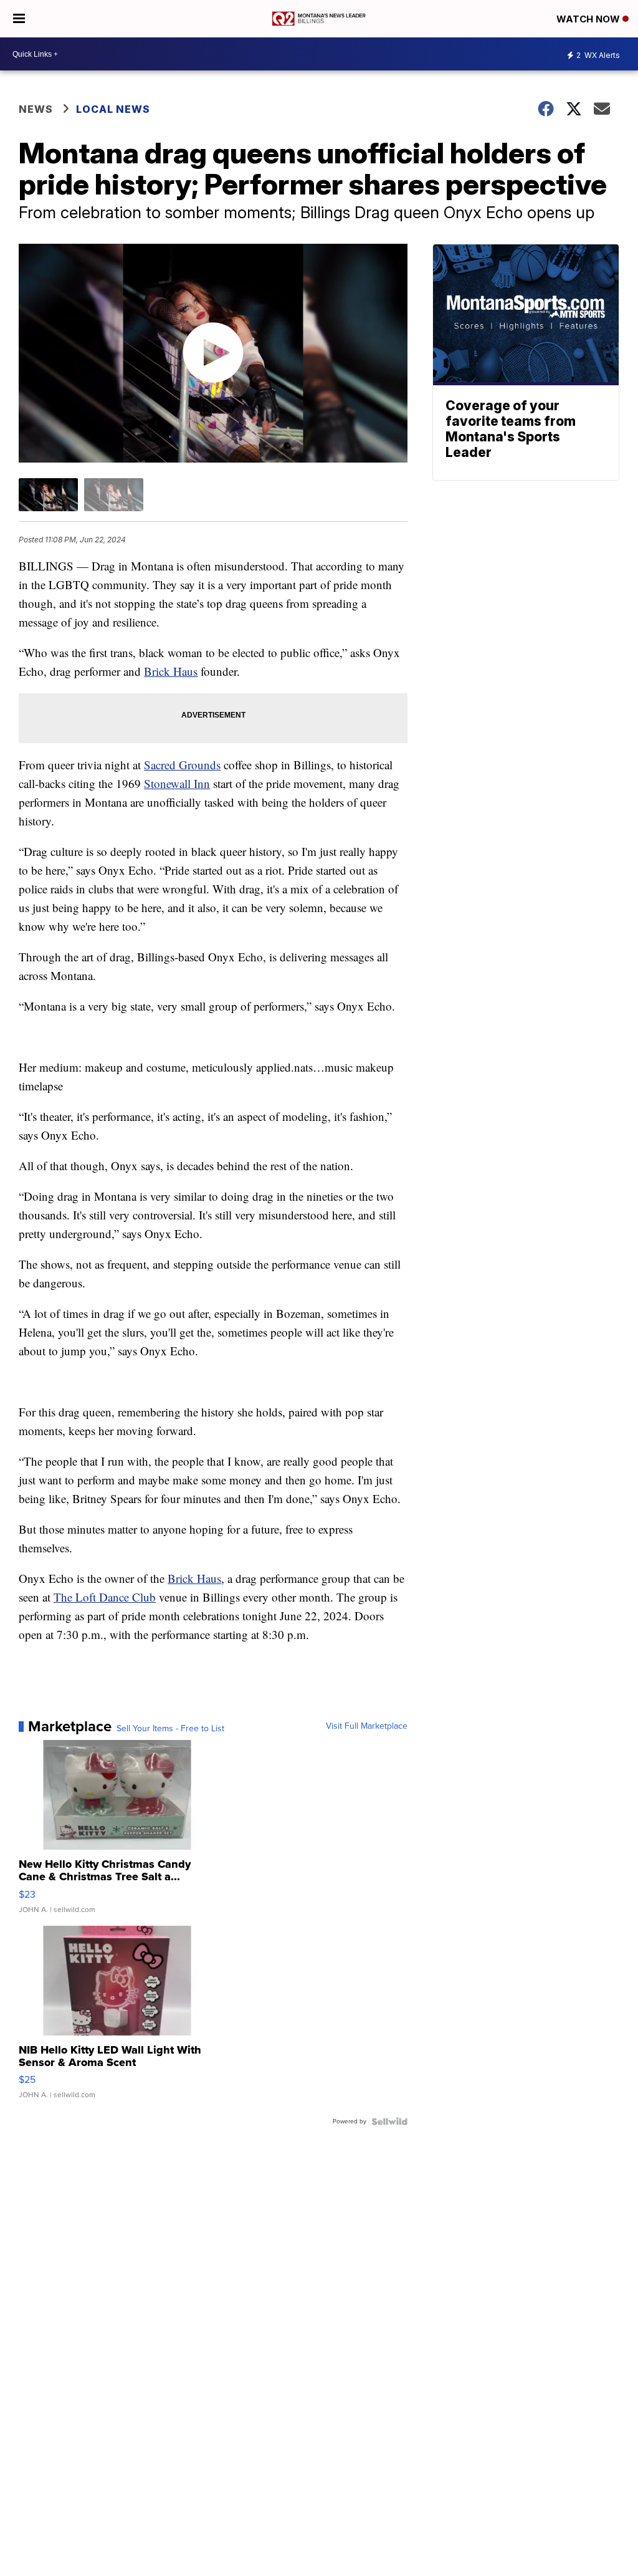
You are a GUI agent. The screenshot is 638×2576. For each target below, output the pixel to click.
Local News (113, 109)
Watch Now (589, 19)
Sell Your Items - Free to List (170, 1729)
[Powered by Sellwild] (389, 2122)
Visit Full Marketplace (367, 1726)
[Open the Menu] (19, 19)
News (36, 109)
